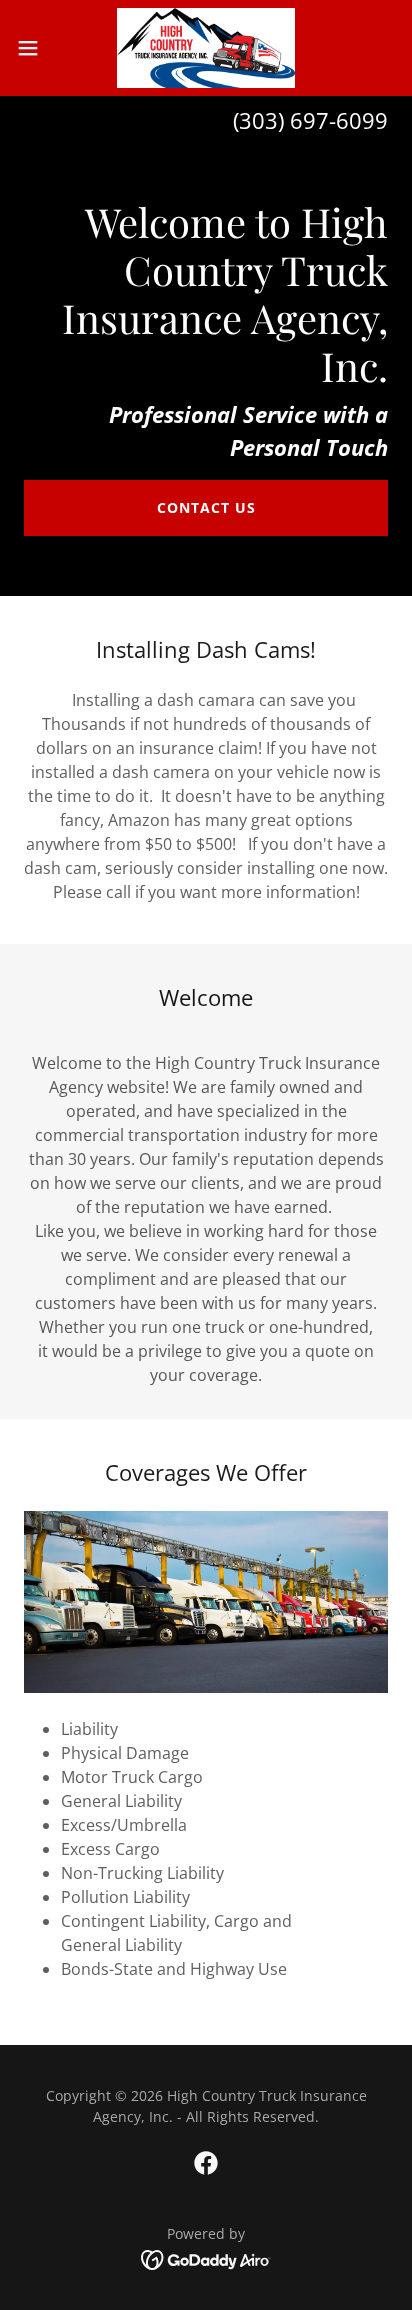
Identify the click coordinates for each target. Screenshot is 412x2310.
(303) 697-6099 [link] (310, 120)
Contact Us (206, 507)
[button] (37, 48)
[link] (206, 48)
